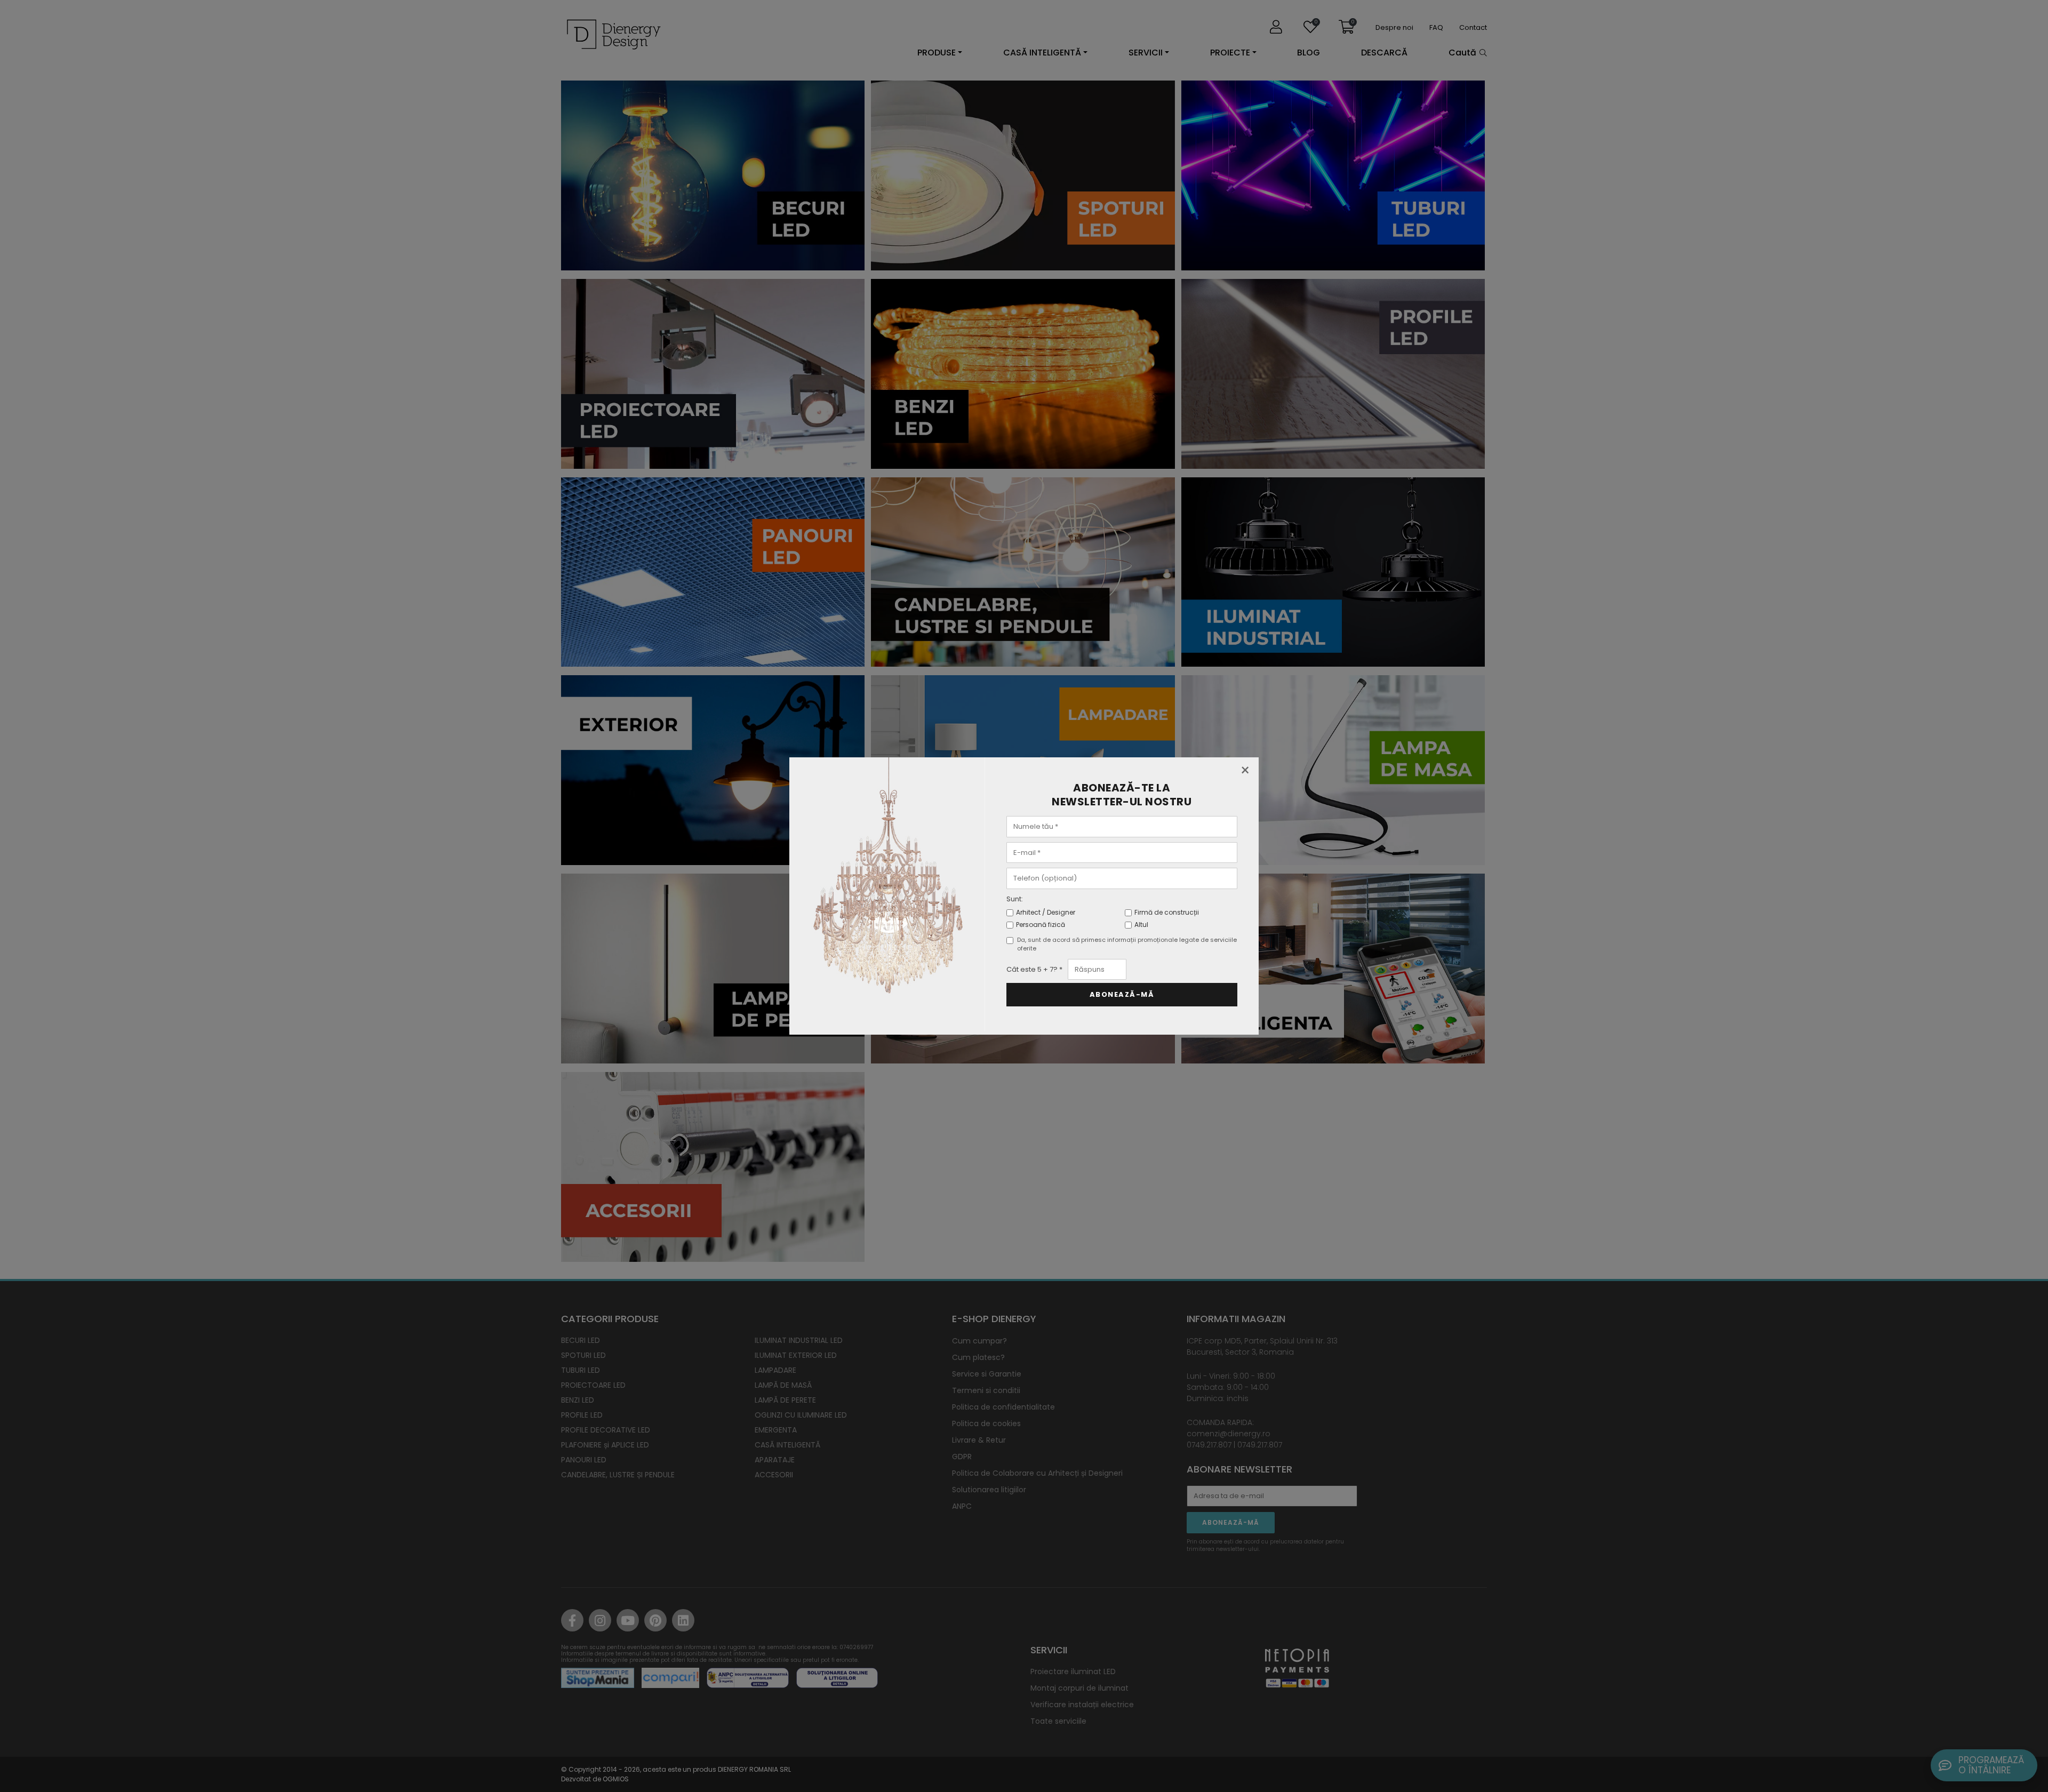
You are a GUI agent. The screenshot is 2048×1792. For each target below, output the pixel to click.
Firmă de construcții (1167, 912)
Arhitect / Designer (1046, 912)
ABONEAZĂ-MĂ (1122, 994)
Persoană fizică (1041, 925)
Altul (1141, 925)
